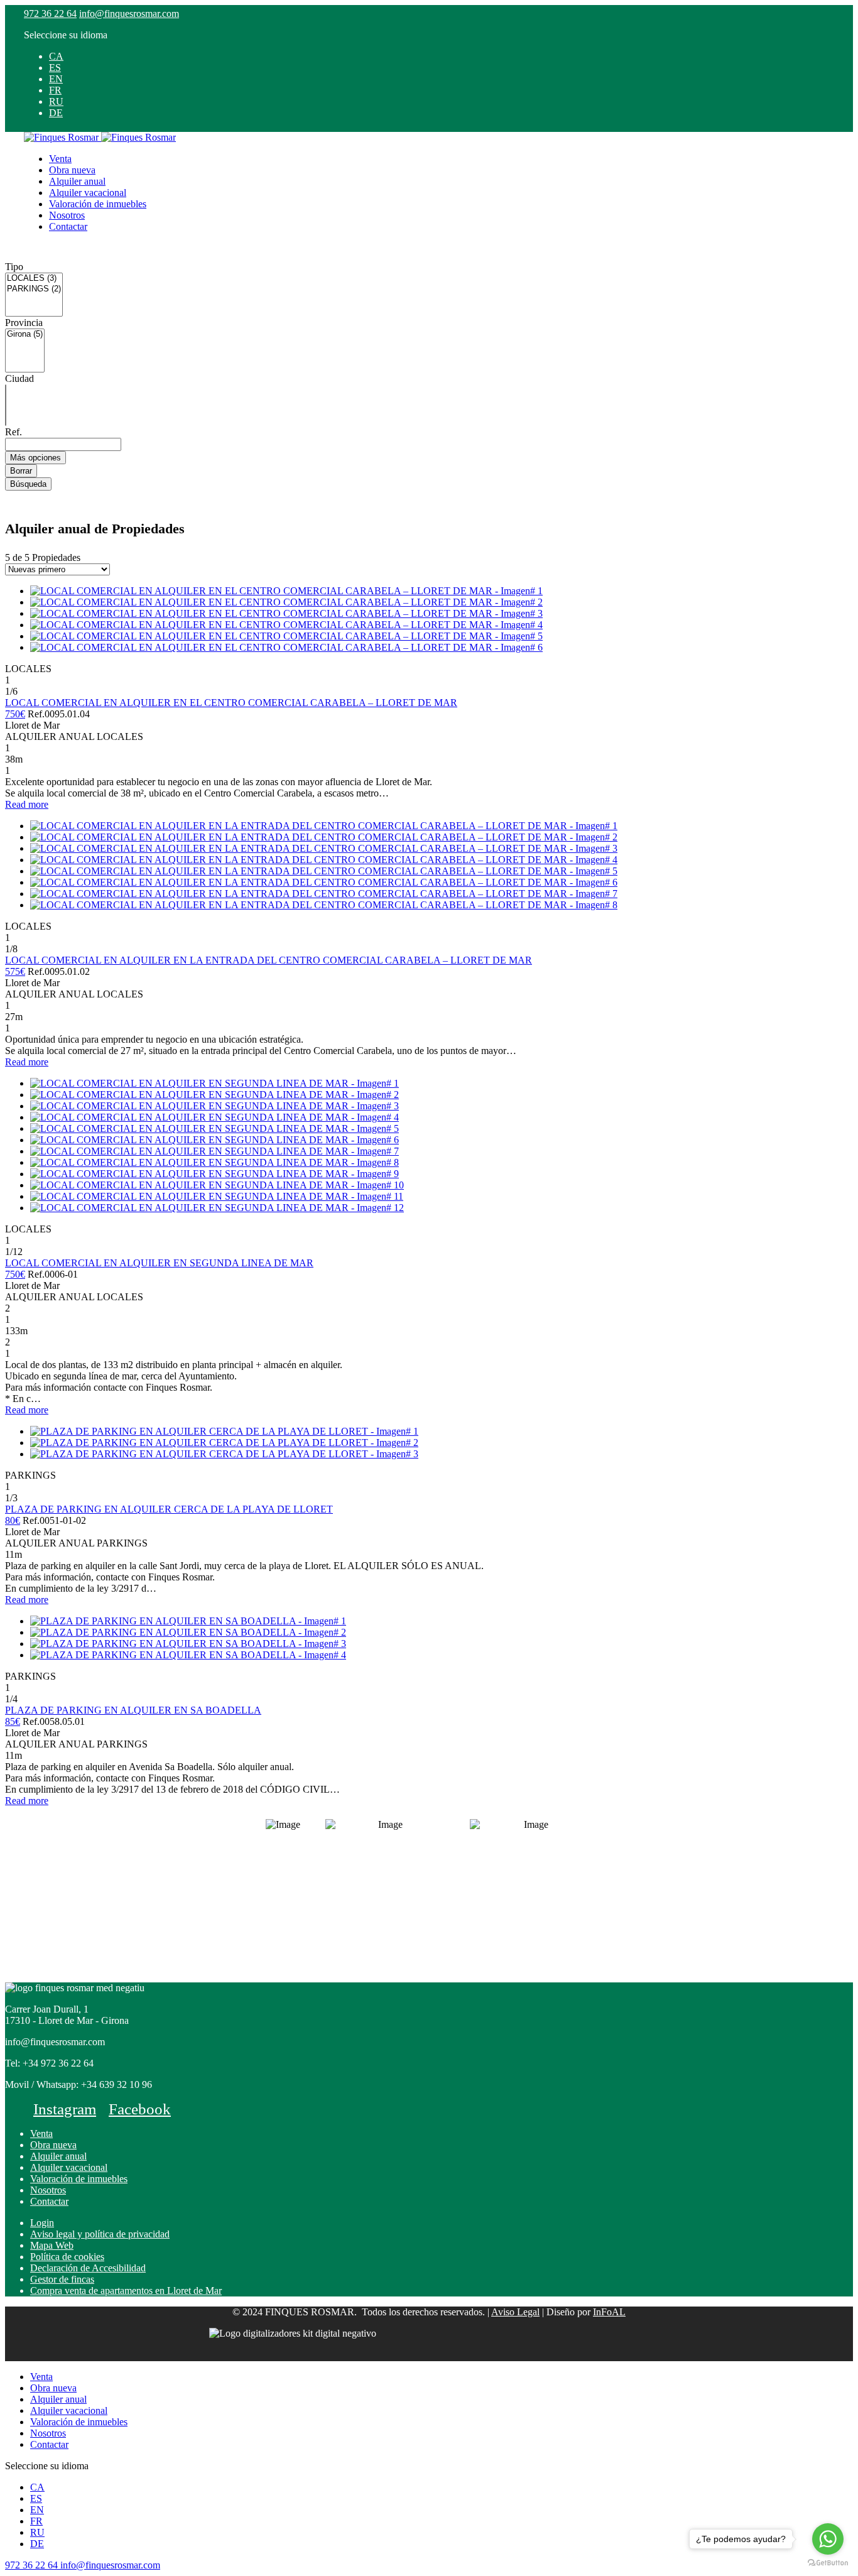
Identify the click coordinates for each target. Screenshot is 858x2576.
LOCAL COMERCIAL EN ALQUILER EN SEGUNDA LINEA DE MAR (159, 1263)
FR (55, 90)
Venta (60, 159)
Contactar (68, 226)
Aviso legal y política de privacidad (100, 2234)
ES (55, 68)
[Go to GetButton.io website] (828, 2563)
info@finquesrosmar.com (129, 14)
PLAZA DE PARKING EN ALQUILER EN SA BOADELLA (133, 1710)
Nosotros (67, 215)
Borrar (21, 471)
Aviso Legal (515, 2312)
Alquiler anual (77, 181)
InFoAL (609, 2312)
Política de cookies (67, 2257)
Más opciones (35, 458)
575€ (15, 971)
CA (56, 56)
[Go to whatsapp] (828, 2539)
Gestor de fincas (62, 2279)
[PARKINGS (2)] (34, 289)
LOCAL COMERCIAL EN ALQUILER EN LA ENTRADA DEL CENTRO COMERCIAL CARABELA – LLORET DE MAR (269, 960)
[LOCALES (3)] (34, 279)
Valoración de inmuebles (98, 204)
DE (56, 113)
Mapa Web (52, 2245)
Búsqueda (28, 484)
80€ (13, 1520)
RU (56, 101)
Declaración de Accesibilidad (88, 2268)
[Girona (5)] (25, 334)
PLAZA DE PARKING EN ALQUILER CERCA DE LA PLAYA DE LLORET (169, 1509)
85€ (13, 1721)
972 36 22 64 (50, 14)
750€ (15, 714)
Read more (27, 804)
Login (42, 2223)
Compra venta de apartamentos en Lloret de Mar (126, 2291)
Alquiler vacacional (88, 193)
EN (56, 79)
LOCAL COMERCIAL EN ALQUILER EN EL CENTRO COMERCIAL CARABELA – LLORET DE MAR (231, 703)
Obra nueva (72, 170)
